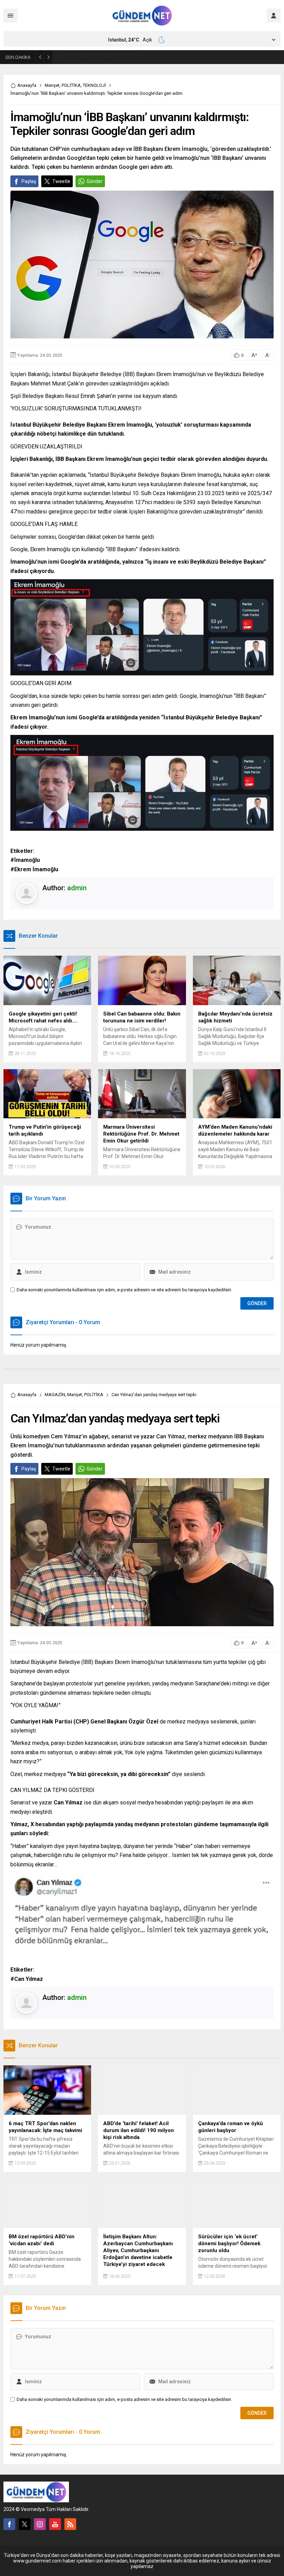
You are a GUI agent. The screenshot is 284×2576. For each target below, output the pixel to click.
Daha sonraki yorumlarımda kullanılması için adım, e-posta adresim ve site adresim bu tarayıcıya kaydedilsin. (124, 1290)
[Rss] (70, 2524)
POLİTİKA (71, 85)
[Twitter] (25, 2524)
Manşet (52, 85)
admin (77, 888)
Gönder (95, 181)
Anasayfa (27, 85)
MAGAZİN (55, 1395)
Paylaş (29, 181)
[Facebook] (9, 2524)
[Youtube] (55, 2524)
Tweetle (61, 181)
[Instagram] (40, 2524)
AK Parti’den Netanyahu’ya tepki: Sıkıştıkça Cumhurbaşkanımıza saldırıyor (104, 57)
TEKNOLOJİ (94, 85)
